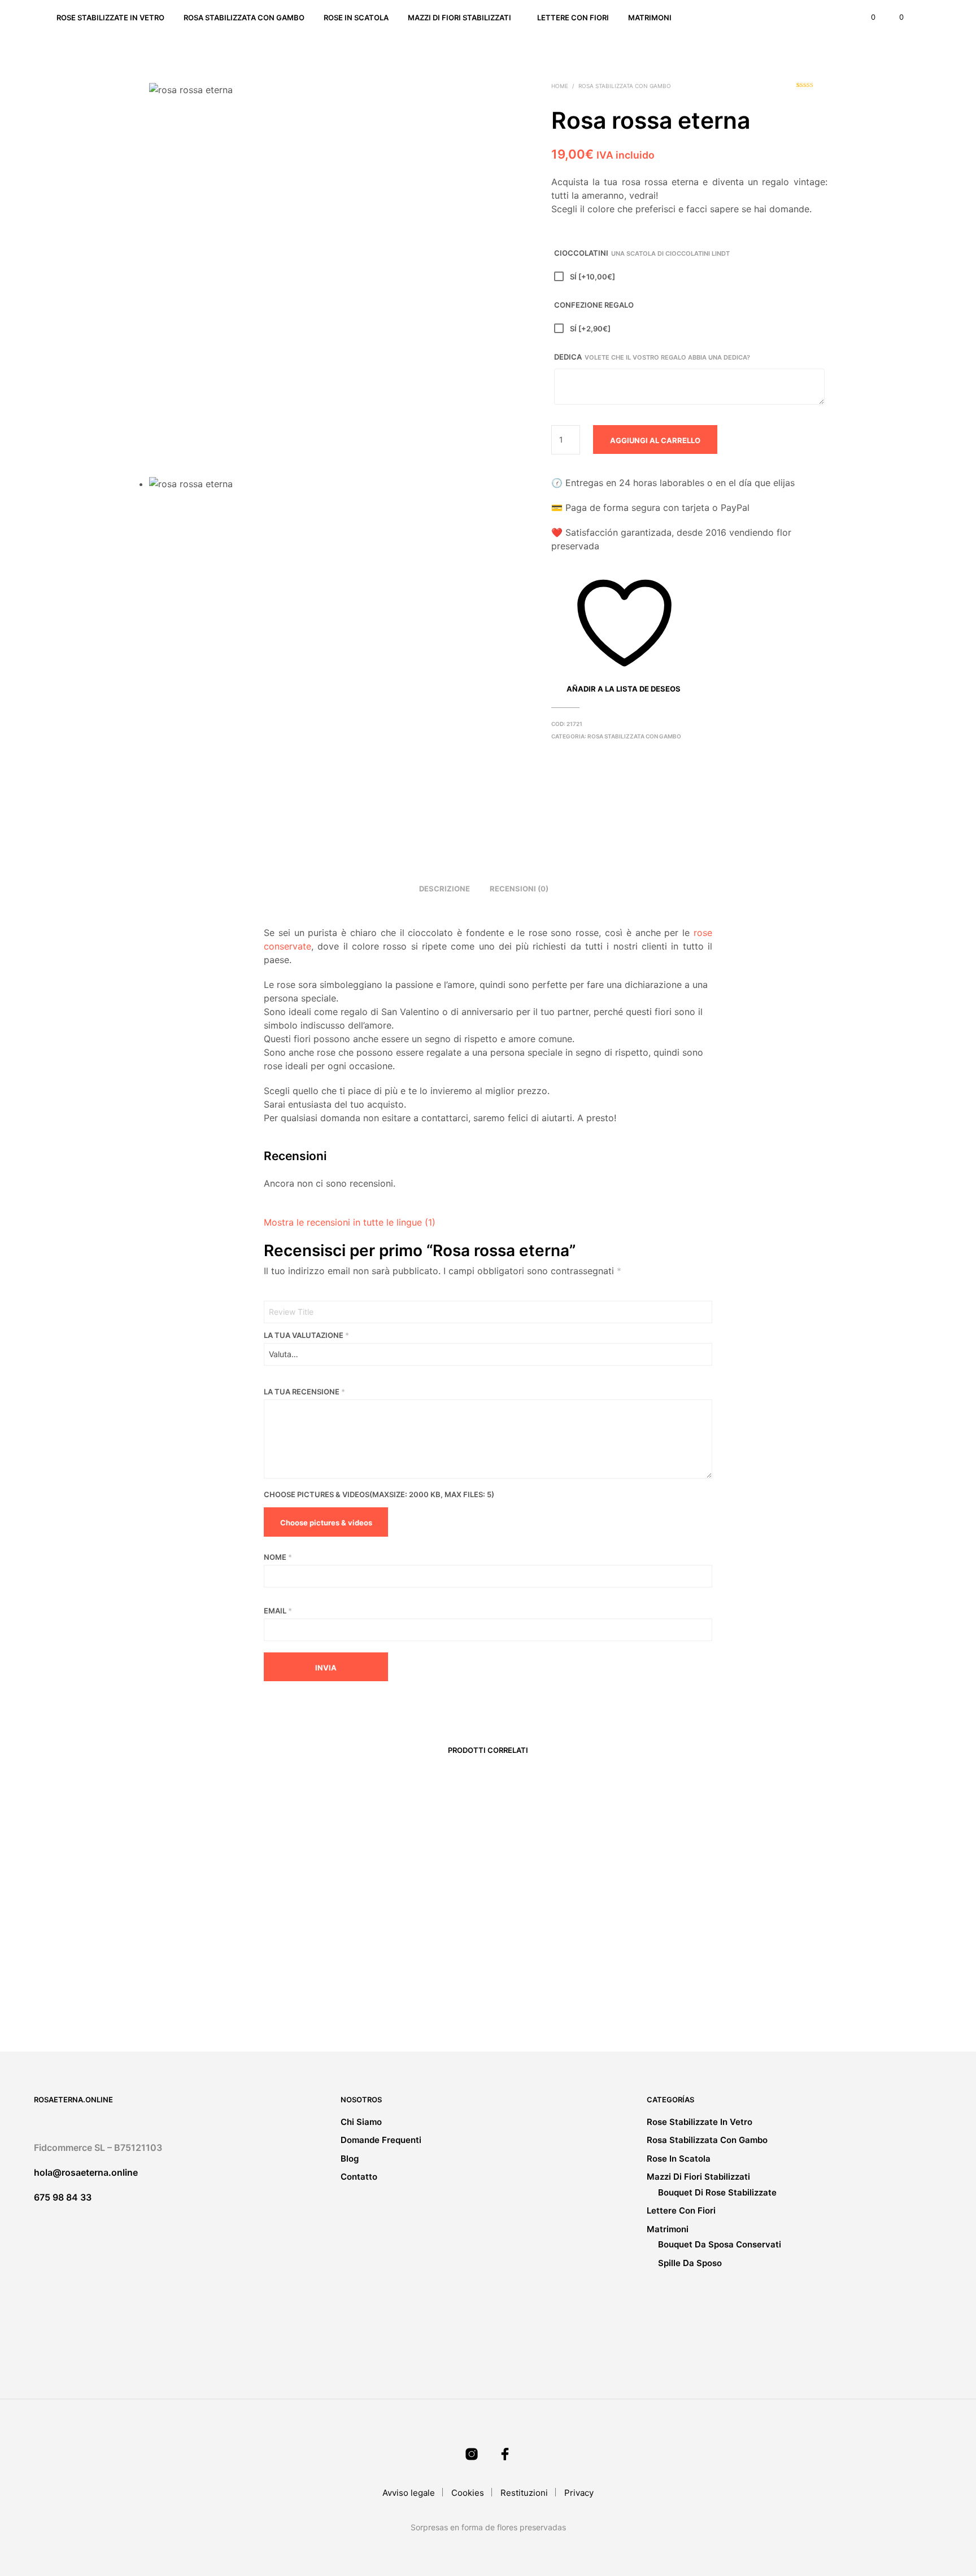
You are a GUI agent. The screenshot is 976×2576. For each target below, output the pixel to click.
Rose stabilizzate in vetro (110, 18)
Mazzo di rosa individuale (197, 1983)
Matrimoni (650, 18)
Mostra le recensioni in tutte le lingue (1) (350, 1222)
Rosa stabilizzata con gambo (244, 18)
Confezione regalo (594, 305)
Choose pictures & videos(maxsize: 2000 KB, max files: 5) (379, 1494)
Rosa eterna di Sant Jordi (370, 1983)
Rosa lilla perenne (704, 1983)
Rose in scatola (356, 18)
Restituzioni (524, 2493)
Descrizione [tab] (445, 889)
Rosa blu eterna (528, 1983)
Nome (278, 1557)
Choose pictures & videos (326, 1523)
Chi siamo (361, 2122)
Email (278, 1611)
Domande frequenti (381, 2140)
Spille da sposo (690, 2263)
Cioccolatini (642, 253)
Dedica (652, 357)
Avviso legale (409, 2493)
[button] (867, 18)
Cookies (468, 2493)
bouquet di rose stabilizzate (717, 2192)
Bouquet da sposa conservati (720, 2244)
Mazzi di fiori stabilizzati (459, 18)
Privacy (579, 2493)
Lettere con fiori (573, 18)
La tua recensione (304, 1392)
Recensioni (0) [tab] (519, 889)
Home (560, 86)
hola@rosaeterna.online (86, 2172)
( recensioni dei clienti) (812, 89)
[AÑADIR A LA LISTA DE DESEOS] (228, 1960)
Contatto (359, 2177)
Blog (350, 2159)
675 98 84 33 (63, 2197)
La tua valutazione (306, 1335)
